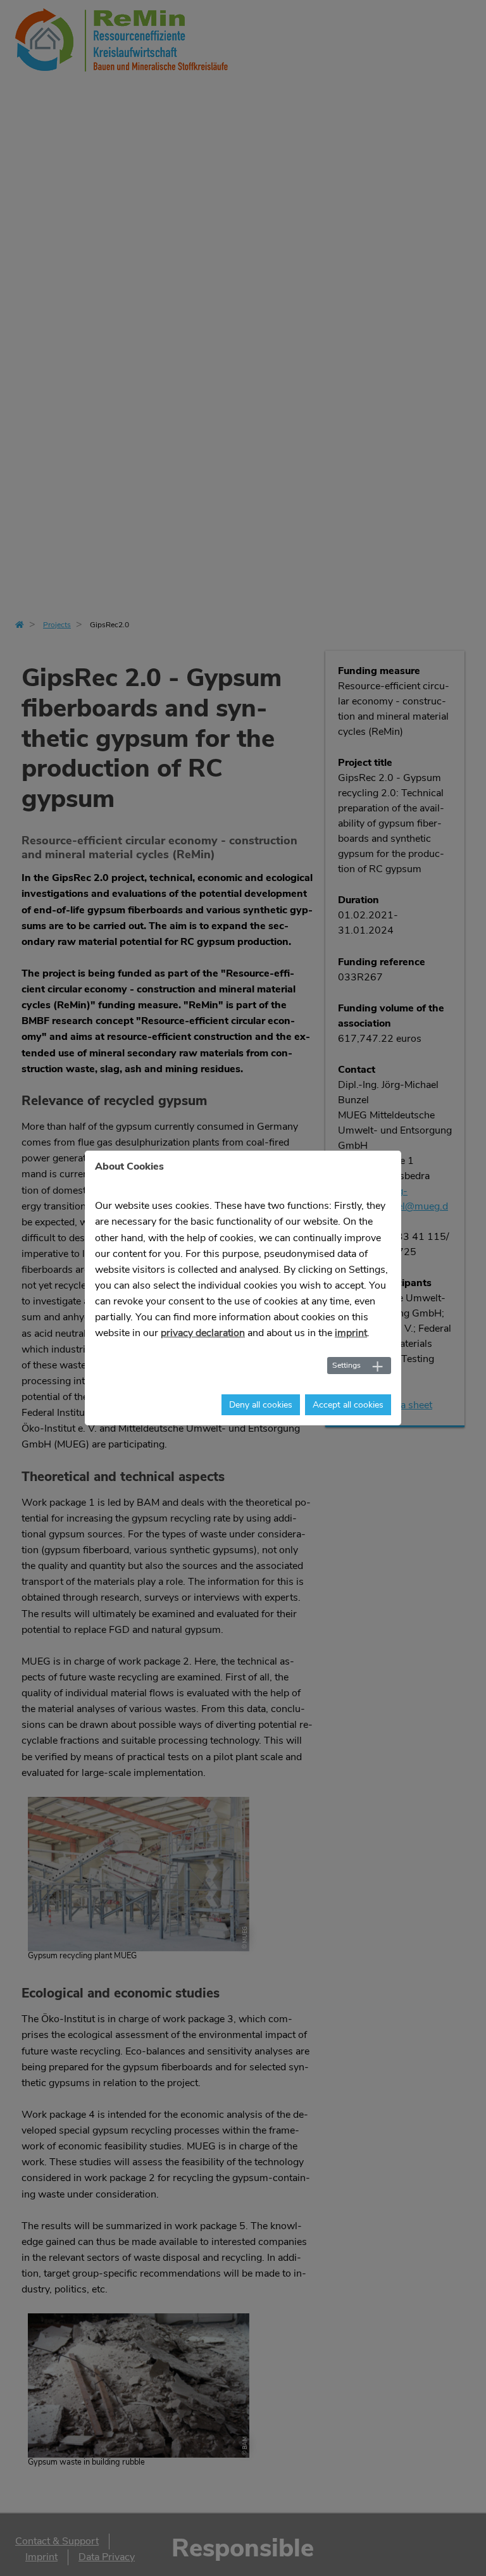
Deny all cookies (261, 1405)
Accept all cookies (348, 1405)
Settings (346, 1365)
